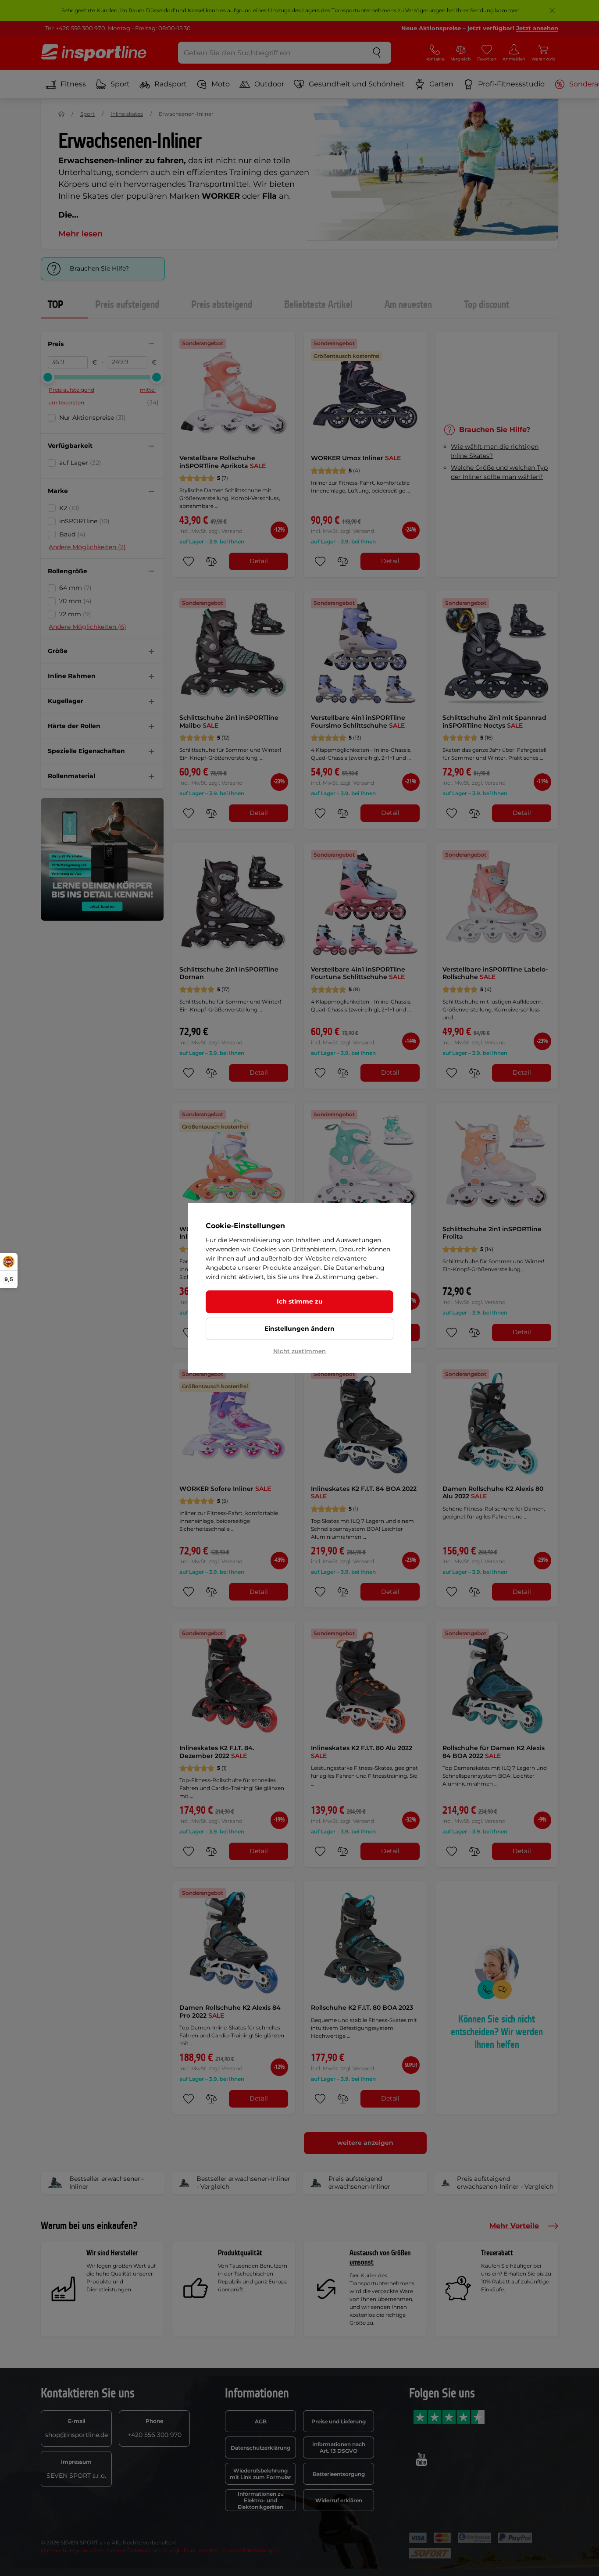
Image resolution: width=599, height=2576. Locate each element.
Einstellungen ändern (299, 1329)
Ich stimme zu (300, 1301)
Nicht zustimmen (299, 1351)
